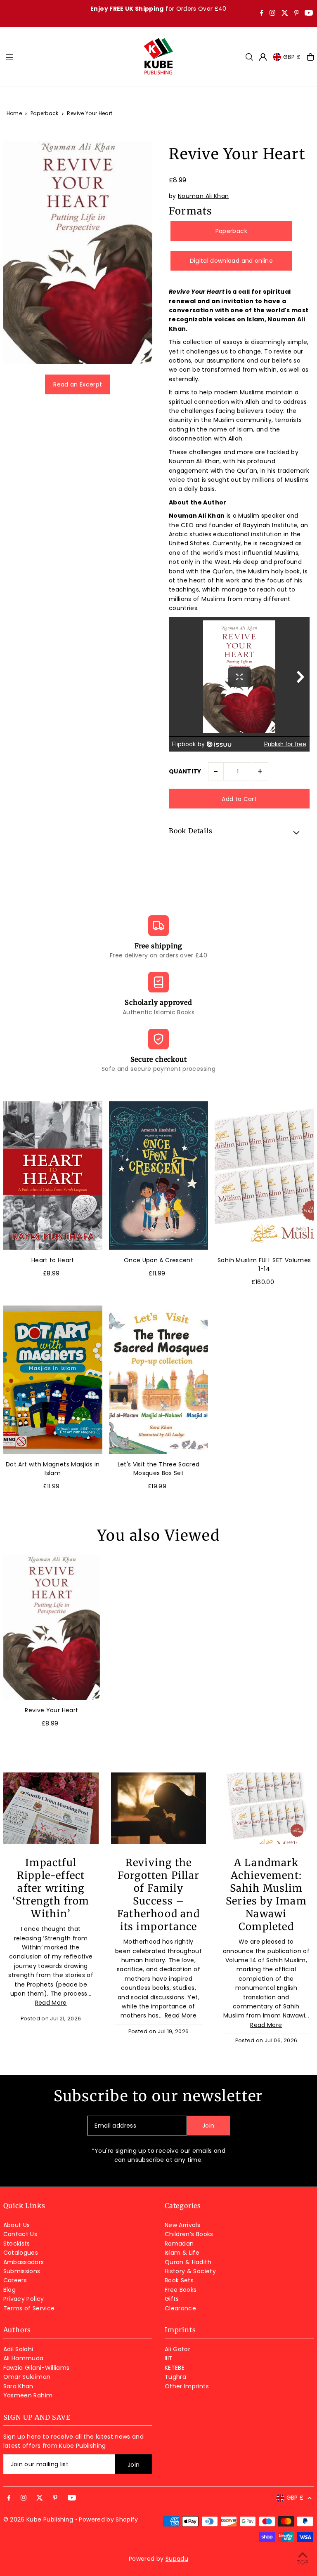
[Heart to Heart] (53, 1175)
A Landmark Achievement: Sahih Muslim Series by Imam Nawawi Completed (266, 1895)
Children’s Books (189, 2234)
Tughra (175, 2377)
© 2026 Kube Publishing (38, 2519)
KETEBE (175, 2368)
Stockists (17, 2244)
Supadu (177, 2559)
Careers (15, 2280)
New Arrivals (182, 2225)
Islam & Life (182, 2253)
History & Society (190, 2271)
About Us (17, 2225)
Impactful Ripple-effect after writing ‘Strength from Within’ (51, 1888)
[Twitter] (285, 14)
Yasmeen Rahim (28, 2395)
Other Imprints (187, 2386)
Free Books (181, 2290)
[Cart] (310, 57)
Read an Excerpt (78, 384)
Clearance (180, 2308)
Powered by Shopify (108, 2519)
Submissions (22, 2271)
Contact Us (20, 2234)
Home (14, 113)
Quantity (185, 771)
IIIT (169, 2358)
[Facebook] (262, 14)
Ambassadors (24, 2262)
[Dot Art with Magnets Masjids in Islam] (53, 1380)
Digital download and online (231, 261)
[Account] (263, 57)
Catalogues (21, 2253)
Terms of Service (29, 2308)
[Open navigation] (70, 57)
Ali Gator (177, 2349)
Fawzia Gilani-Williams (37, 2368)
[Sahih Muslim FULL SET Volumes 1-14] (264, 1175)
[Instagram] (272, 14)
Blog (9, 2290)
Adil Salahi (18, 2349)
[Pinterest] (297, 14)
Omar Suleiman (27, 2377)
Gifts (172, 2299)
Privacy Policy (24, 2299)
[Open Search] (249, 57)
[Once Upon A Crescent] (158, 1175)
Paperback (45, 113)
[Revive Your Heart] (52, 1627)
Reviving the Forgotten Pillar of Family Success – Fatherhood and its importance (158, 1895)
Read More (51, 2003)
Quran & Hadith (188, 2262)
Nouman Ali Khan (203, 196)
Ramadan (179, 2244)
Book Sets (179, 2280)
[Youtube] (309, 14)
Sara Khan (18, 2386)
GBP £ (292, 57)
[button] (239, 832)
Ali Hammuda (24, 2358)
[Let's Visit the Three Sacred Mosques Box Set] (158, 1380)
